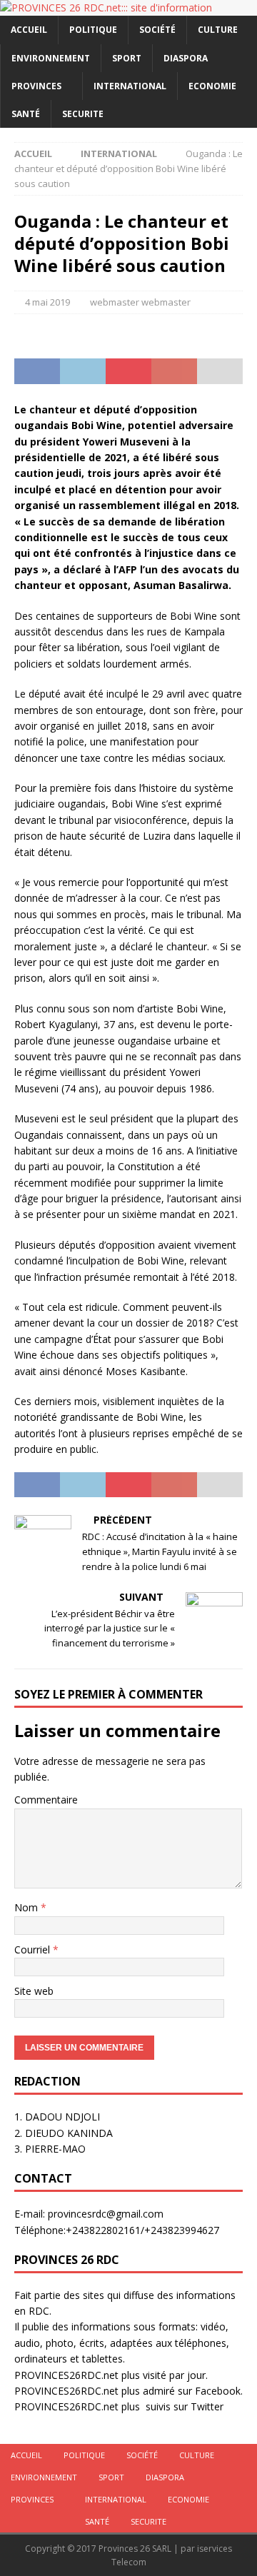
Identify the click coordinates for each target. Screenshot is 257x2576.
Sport (127, 58)
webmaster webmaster (140, 302)
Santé (26, 114)
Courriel (34, 1949)
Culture (218, 30)
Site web (34, 1991)
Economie (212, 86)
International (130, 86)
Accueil (29, 30)
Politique (93, 30)
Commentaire (46, 1800)
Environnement (51, 58)
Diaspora (186, 58)
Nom (27, 1907)
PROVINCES (36, 86)
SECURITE (83, 114)
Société (157, 30)
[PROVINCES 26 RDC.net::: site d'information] (106, 7)
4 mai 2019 (47, 302)
